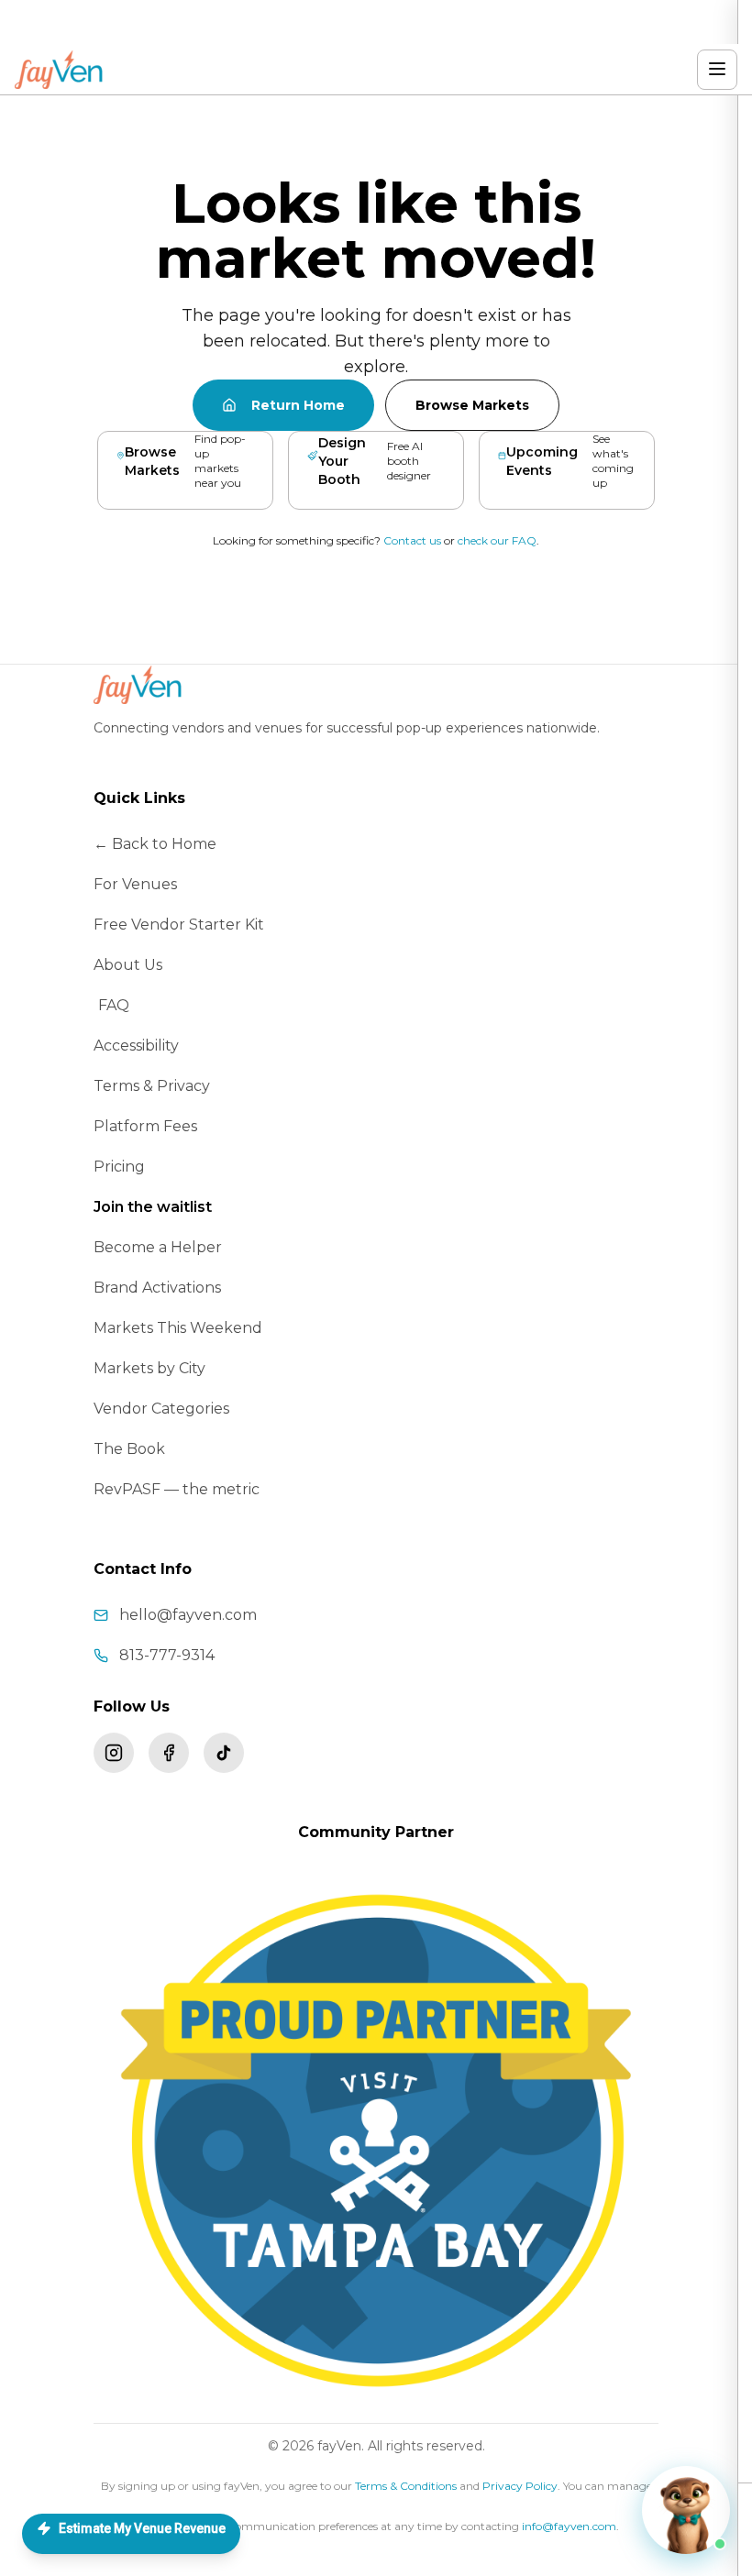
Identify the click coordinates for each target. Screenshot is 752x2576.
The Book (129, 1449)
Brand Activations (157, 1288)
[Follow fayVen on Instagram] (114, 1753)
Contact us (412, 540)
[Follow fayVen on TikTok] (224, 1753)
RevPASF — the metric (177, 1489)
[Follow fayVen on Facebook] (169, 1753)
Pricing (119, 1167)
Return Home (298, 405)
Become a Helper (158, 1247)
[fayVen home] (61, 70)
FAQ (114, 1005)
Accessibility (136, 1046)
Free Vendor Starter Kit (179, 925)
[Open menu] (717, 70)
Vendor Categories (161, 1409)
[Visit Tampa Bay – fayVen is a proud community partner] (376, 2141)
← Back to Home (155, 844)
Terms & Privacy (152, 1086)
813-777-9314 (167, 1655)
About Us (128, 965)
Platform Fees (145, 1126)
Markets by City (149, 1368)
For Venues (135, 884)
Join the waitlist (153, 1207)
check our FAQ (497, 540)
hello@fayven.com (188, 1615)
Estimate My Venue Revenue (142, 2528)
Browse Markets (472, 405)
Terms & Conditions (406, 2486)
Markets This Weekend (178, 1328)
